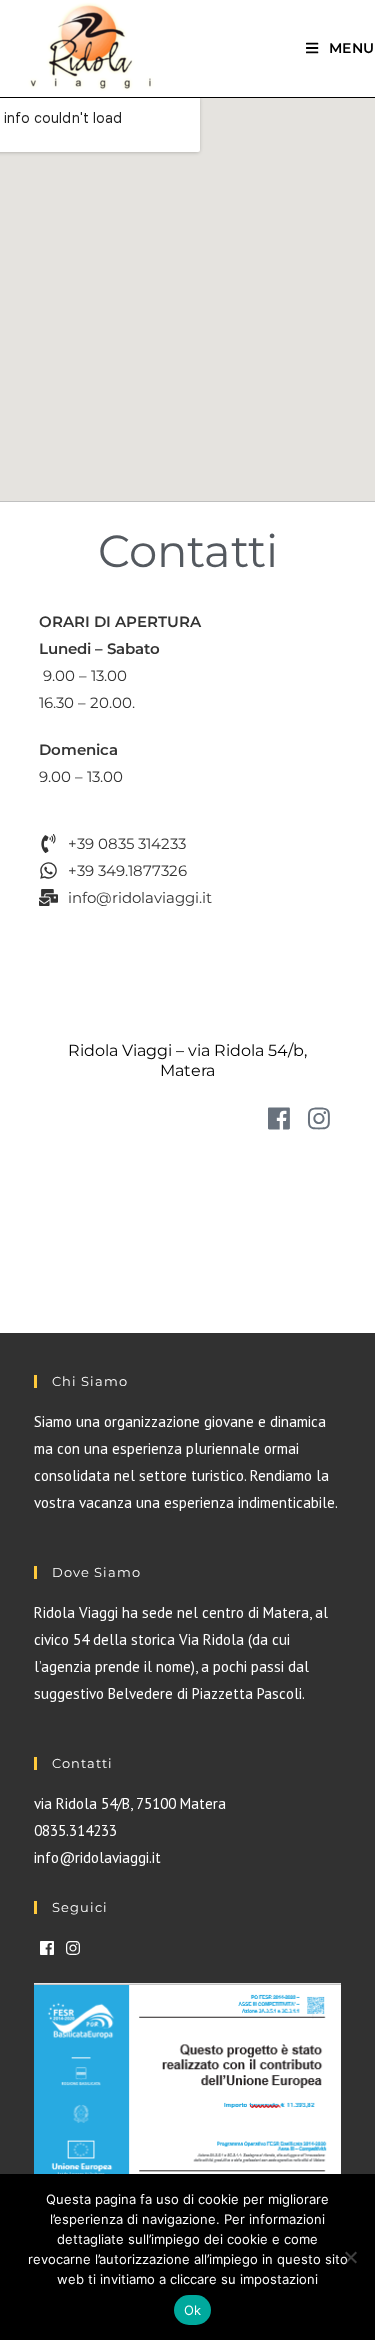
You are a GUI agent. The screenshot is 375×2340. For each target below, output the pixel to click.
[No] (350, 2257)
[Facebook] (278, 1118)
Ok (193, 2310)
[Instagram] (318, 1118)
